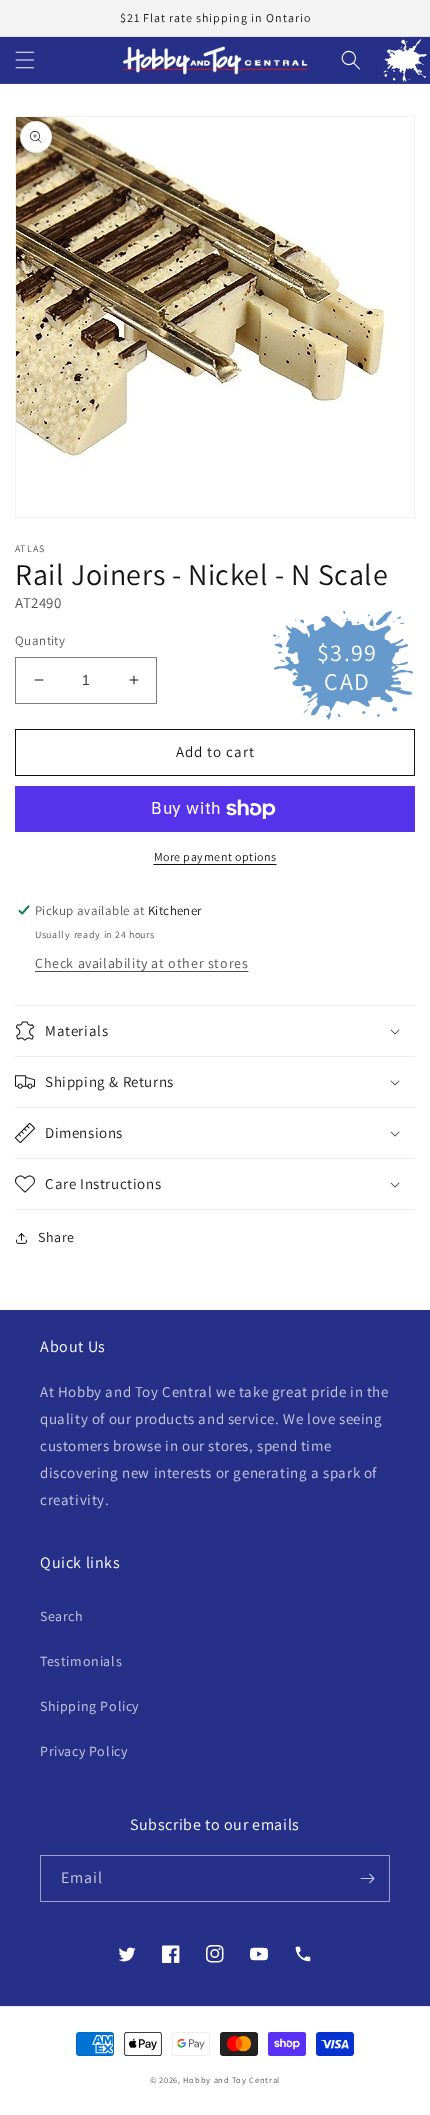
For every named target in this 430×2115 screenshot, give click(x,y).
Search (62, 1616)
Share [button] (56, 1237)
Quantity (40, 640)
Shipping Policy (89, 1706)
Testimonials (81, 1661)
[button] (25, 60)
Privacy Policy (83, 1751)
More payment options (215, 856)
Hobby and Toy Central (231, 2079)
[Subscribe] (367, 1878)
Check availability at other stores (141, 963)
